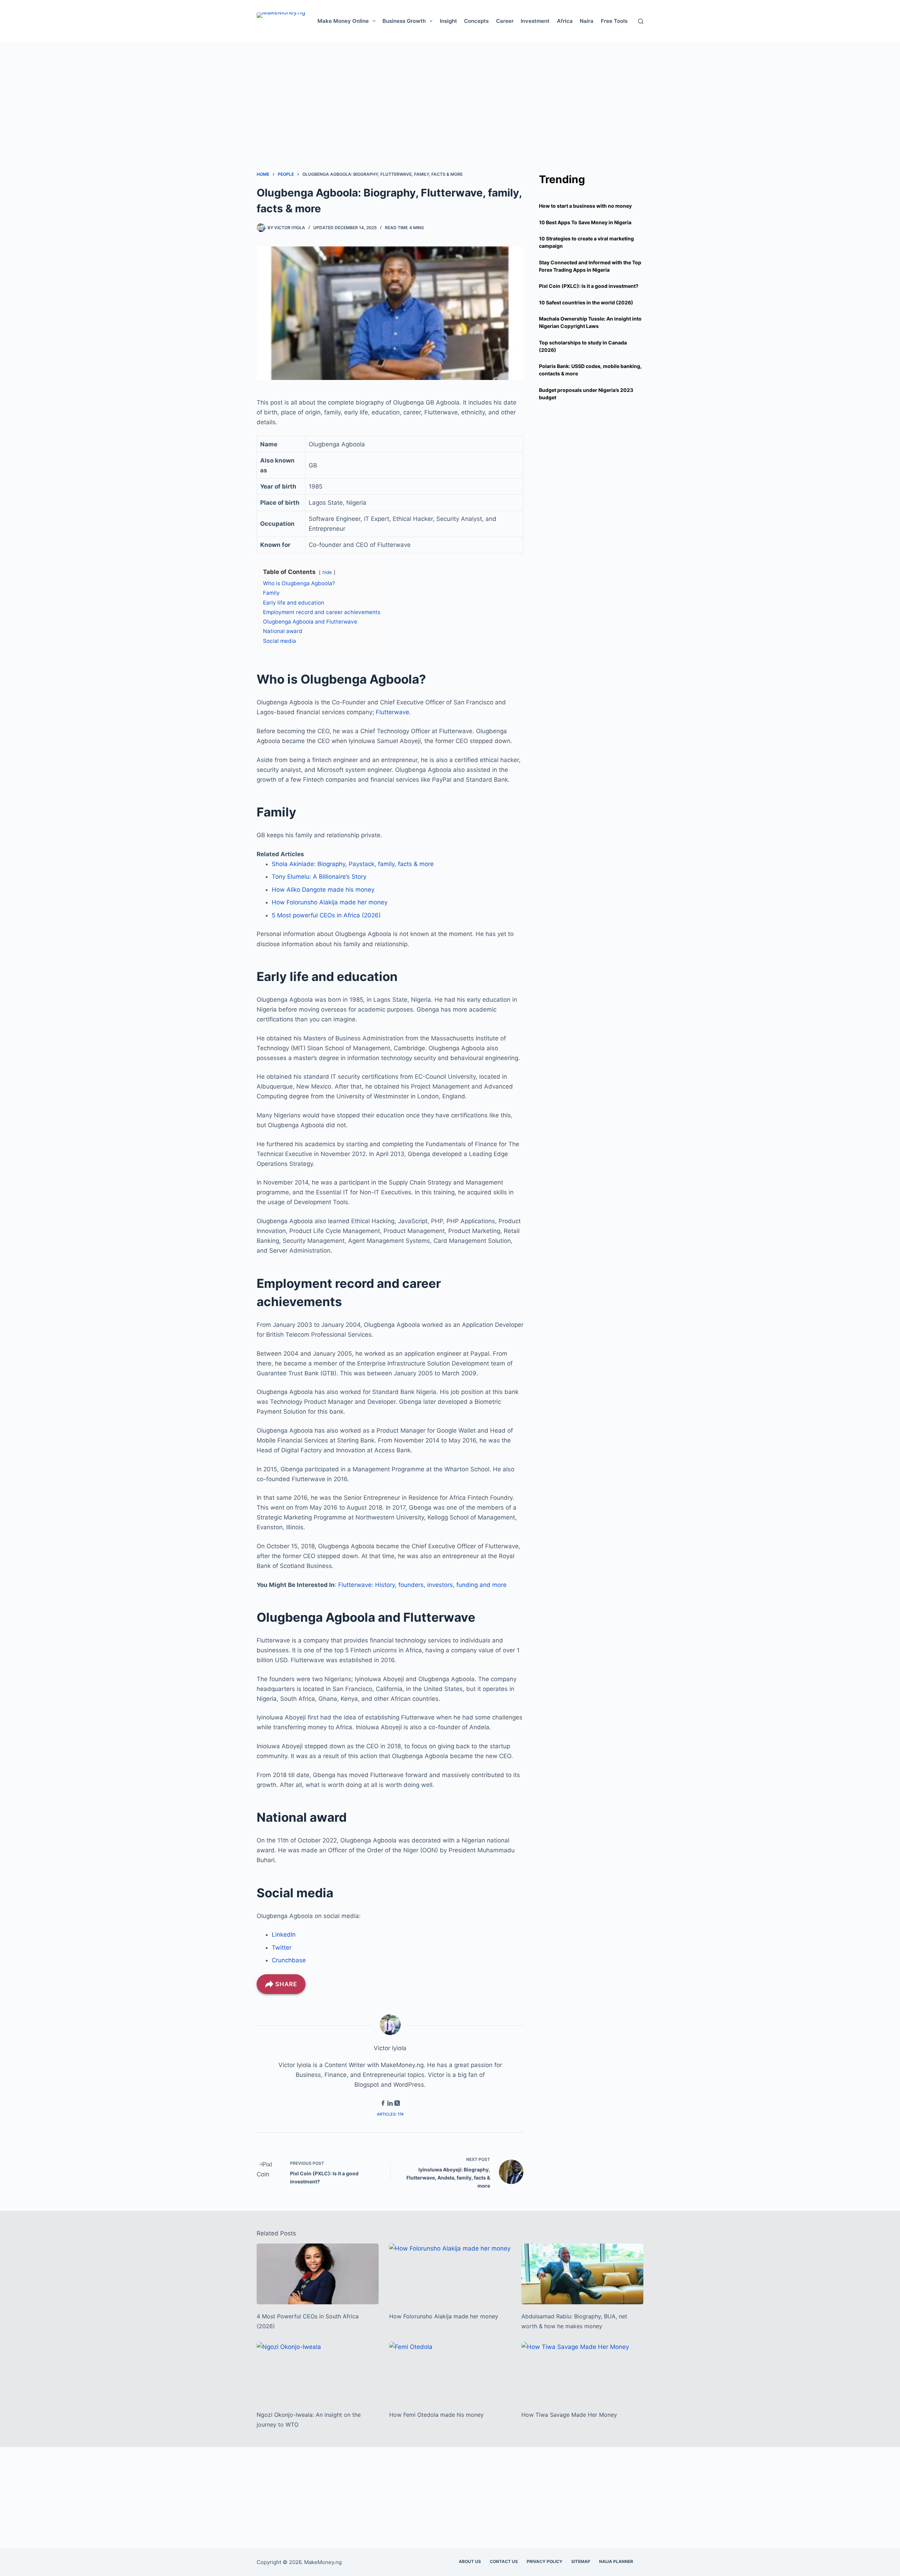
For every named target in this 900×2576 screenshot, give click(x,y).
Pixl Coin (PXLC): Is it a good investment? (589, 286)
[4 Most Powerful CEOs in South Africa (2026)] (318, 2274)
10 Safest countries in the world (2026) (586, 302)
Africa (565, 21)
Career (505, 21)
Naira (587, 21)
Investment (535, 21)
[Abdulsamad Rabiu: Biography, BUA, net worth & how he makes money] (582, 2274)
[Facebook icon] (383, 2104)
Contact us (504, 2561)
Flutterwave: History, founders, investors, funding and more (422, 1585)
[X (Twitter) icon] (397, 2104)
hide (327, 572)
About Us (470, 2561)
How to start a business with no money (585, 206)
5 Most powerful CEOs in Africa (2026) (326, 915)
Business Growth (404, 21)
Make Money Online (343, 21)
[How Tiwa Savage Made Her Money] (582, 2372)
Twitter (282, 1948)
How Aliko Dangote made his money (323, 890)
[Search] (641, 21)
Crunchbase (289, 1960)
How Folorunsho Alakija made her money (330, 902)
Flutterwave (393, 712)
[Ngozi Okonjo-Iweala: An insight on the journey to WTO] (318, 2372)
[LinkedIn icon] (390, 2104)
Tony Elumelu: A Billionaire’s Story (319, 877)
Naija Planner (616, 2561)
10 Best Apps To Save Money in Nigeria (585, 222)
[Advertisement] (450, 91)
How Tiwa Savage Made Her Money (569, 2415)
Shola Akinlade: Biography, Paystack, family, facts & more (353, 864)
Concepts (476, 21)
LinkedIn (284, 1935)
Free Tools (614, 21)
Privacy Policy (545, 2561)
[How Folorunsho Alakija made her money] (450, 2274)
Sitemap (581, 2561)
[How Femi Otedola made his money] (450, 2372)
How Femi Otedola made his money (436, 2415)
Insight (448, 21)
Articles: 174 (390, 2114)
